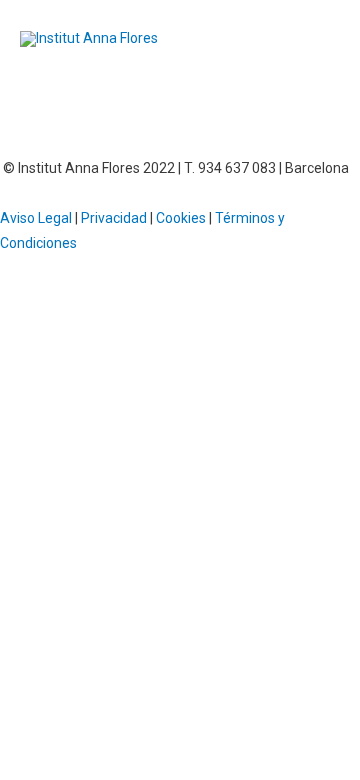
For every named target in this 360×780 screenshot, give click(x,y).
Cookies (181, 218)
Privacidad (114, 218)
